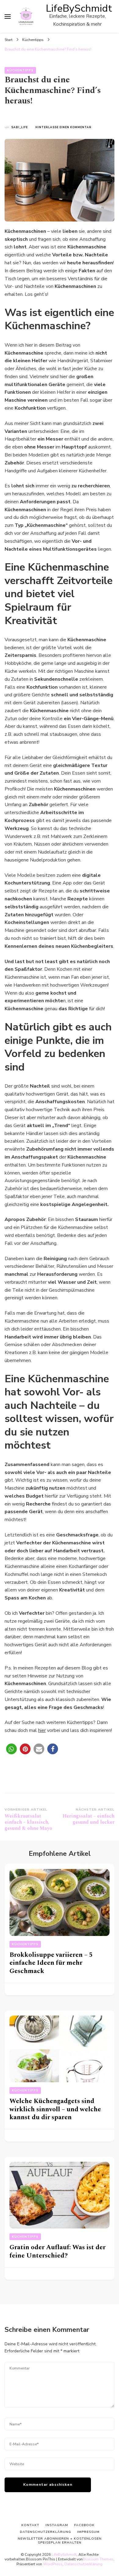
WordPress (53, 2564)
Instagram (57, 2525)
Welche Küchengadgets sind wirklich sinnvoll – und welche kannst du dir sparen (55, 2109)
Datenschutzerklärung (83, 2564)
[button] (11, 1749)
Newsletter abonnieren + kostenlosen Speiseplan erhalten (60, 2540)
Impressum (88, 2532)
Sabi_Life (20, 127)
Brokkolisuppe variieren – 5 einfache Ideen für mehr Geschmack (51, 1963)
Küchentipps (20, 70)
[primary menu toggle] (8, 17)
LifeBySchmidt (79, 8)
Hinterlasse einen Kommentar (63, 127)
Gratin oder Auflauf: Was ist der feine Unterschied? (58, 2251)
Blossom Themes (98, 2559)
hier (42, 1730)
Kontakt (30, 2525)
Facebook (84, 2525)
